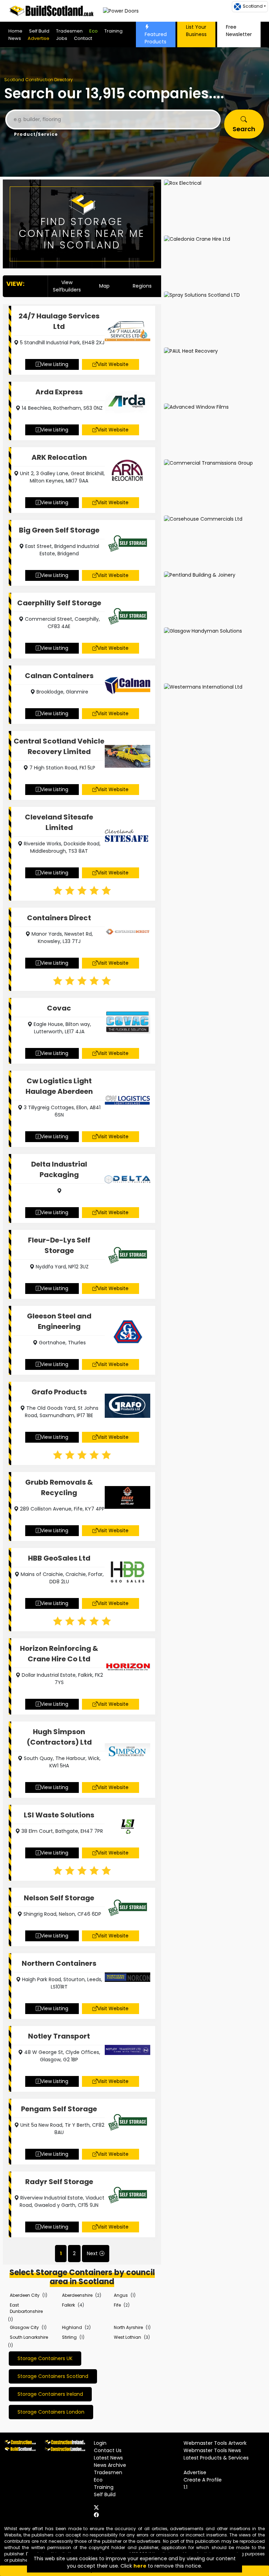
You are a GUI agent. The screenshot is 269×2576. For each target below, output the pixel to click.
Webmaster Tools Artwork (215, 2443)
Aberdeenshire (77, 2295)
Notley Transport (59, 2036)
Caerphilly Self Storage (59, 603)
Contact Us (108, 2450)
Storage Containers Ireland (50, 2394)
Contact (83, 38)
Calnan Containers (59, 676)
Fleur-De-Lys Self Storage (59, 1245)
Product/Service (36, 134)
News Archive (110, 2465)
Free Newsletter (239, 31)
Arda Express (59, 392)
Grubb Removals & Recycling (59, 1487)
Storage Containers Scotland (53, 2376)
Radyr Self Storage (59, 2182)
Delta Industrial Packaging (59, 1169)
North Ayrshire (128, 2327)
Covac (59, 1008)
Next (92, 2253)
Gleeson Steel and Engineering (59, 1321)
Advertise (39, 38)
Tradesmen (69, 31)
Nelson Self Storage (59, 1898)
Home (15, 31)
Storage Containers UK (45, 2358)
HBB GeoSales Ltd (59, 1558)
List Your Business (196, 31)
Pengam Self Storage (59, 2109)
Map (104, 286)
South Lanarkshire (29, 2337)
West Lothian (127, 2337)
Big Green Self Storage (59, 530)
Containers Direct (59, 918)
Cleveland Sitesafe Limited (59, 822)
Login (100, 2443)
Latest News (108, 2458)
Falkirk (68, 2305)
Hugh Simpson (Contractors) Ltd (59, 1737)
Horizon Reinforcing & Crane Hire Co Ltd (59, 1654)
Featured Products (156, 38)
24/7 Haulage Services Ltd (59, 321)
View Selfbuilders (67, 286)
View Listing (54, 364)
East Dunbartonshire (26, 2308)
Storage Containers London (51, 2412)
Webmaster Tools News (212, 2450)
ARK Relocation (59, 457)
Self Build (39, 31)
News (15, 38)
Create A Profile (203, 2480)
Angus (121, 2295)
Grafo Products (59, 1392)
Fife (117, 2305)
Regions (142, 286)
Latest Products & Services (216, 2458)
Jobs (62, 38)
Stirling (69, 2337)
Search (244, 129)
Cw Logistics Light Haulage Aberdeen (59, 1086)
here (140, 2566)
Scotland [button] (253, 6)
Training (113, 31)
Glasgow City (24, 2327)
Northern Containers (59, 1963)
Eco (94, 31)
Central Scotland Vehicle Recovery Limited (59, 746)
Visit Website (113, 364)
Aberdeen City (25, 2295)
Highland (72, 2327)
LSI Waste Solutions (59, 1815)
